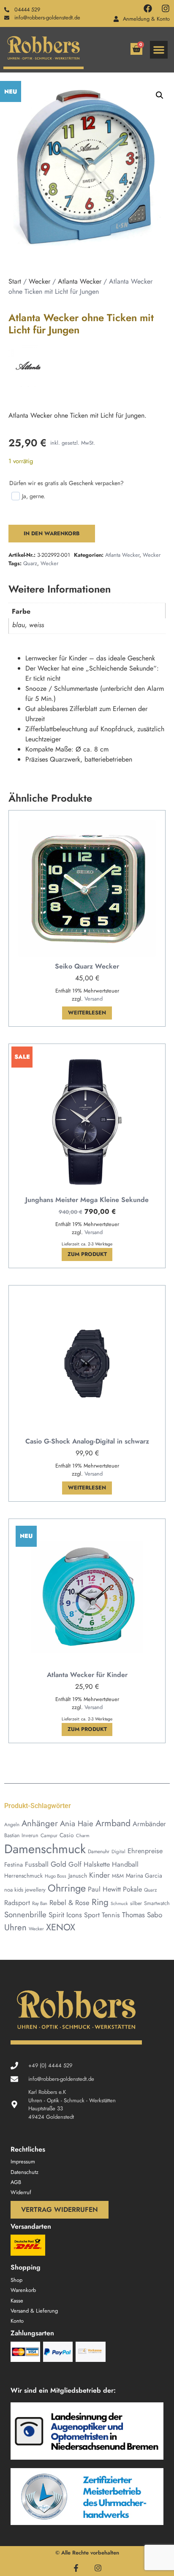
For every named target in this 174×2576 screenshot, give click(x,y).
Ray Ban (40, 1903)
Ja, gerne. (34, 496)
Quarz (30, 563)
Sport (92, 1915)
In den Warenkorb (52, 533)
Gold (58, 1864)
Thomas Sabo (142, 1915)
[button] (159, 50)
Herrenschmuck (23, 1876)
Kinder (99, 1875)
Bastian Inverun (21, 1835)
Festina (14, 1864)
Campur (49, 1835)
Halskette (97, 1864)
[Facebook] (148, 8)
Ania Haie (77, 1823)
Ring (100, 1902)
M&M (118, 1876)
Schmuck (119, 1904)
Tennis (111, 1915)
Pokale (132, 1889)
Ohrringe (67, 1888)
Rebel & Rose (69, 1902)
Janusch (78, 1876)
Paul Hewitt (104, 1889)
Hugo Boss (56, 1876)
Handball (125, 1864)
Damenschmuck (45, 1849)
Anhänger (40, 1823)
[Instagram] (166, 8)
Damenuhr (99, 1851)
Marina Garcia (144, 1876)
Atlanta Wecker (80, 281)
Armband (113, 1823)
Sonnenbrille (25, 1915)
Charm (83, 1835)
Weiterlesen (87, 1013)
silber (136, 1903)
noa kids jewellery (25, 1890)
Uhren (15, 1927)
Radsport (17, 1903)
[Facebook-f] (76, 2568)
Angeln (12, 1824)
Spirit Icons (65, 1915)
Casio (67, 1835)
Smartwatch (157, 1903)
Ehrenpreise (145, 1851)
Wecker (39, 281)
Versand (94, 999)
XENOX (61, 1927)
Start (15, 281)
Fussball (37, 1864)
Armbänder (149, 1824)
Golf (75, 1864)
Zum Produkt (87, 1254)
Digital (118, 1851)
